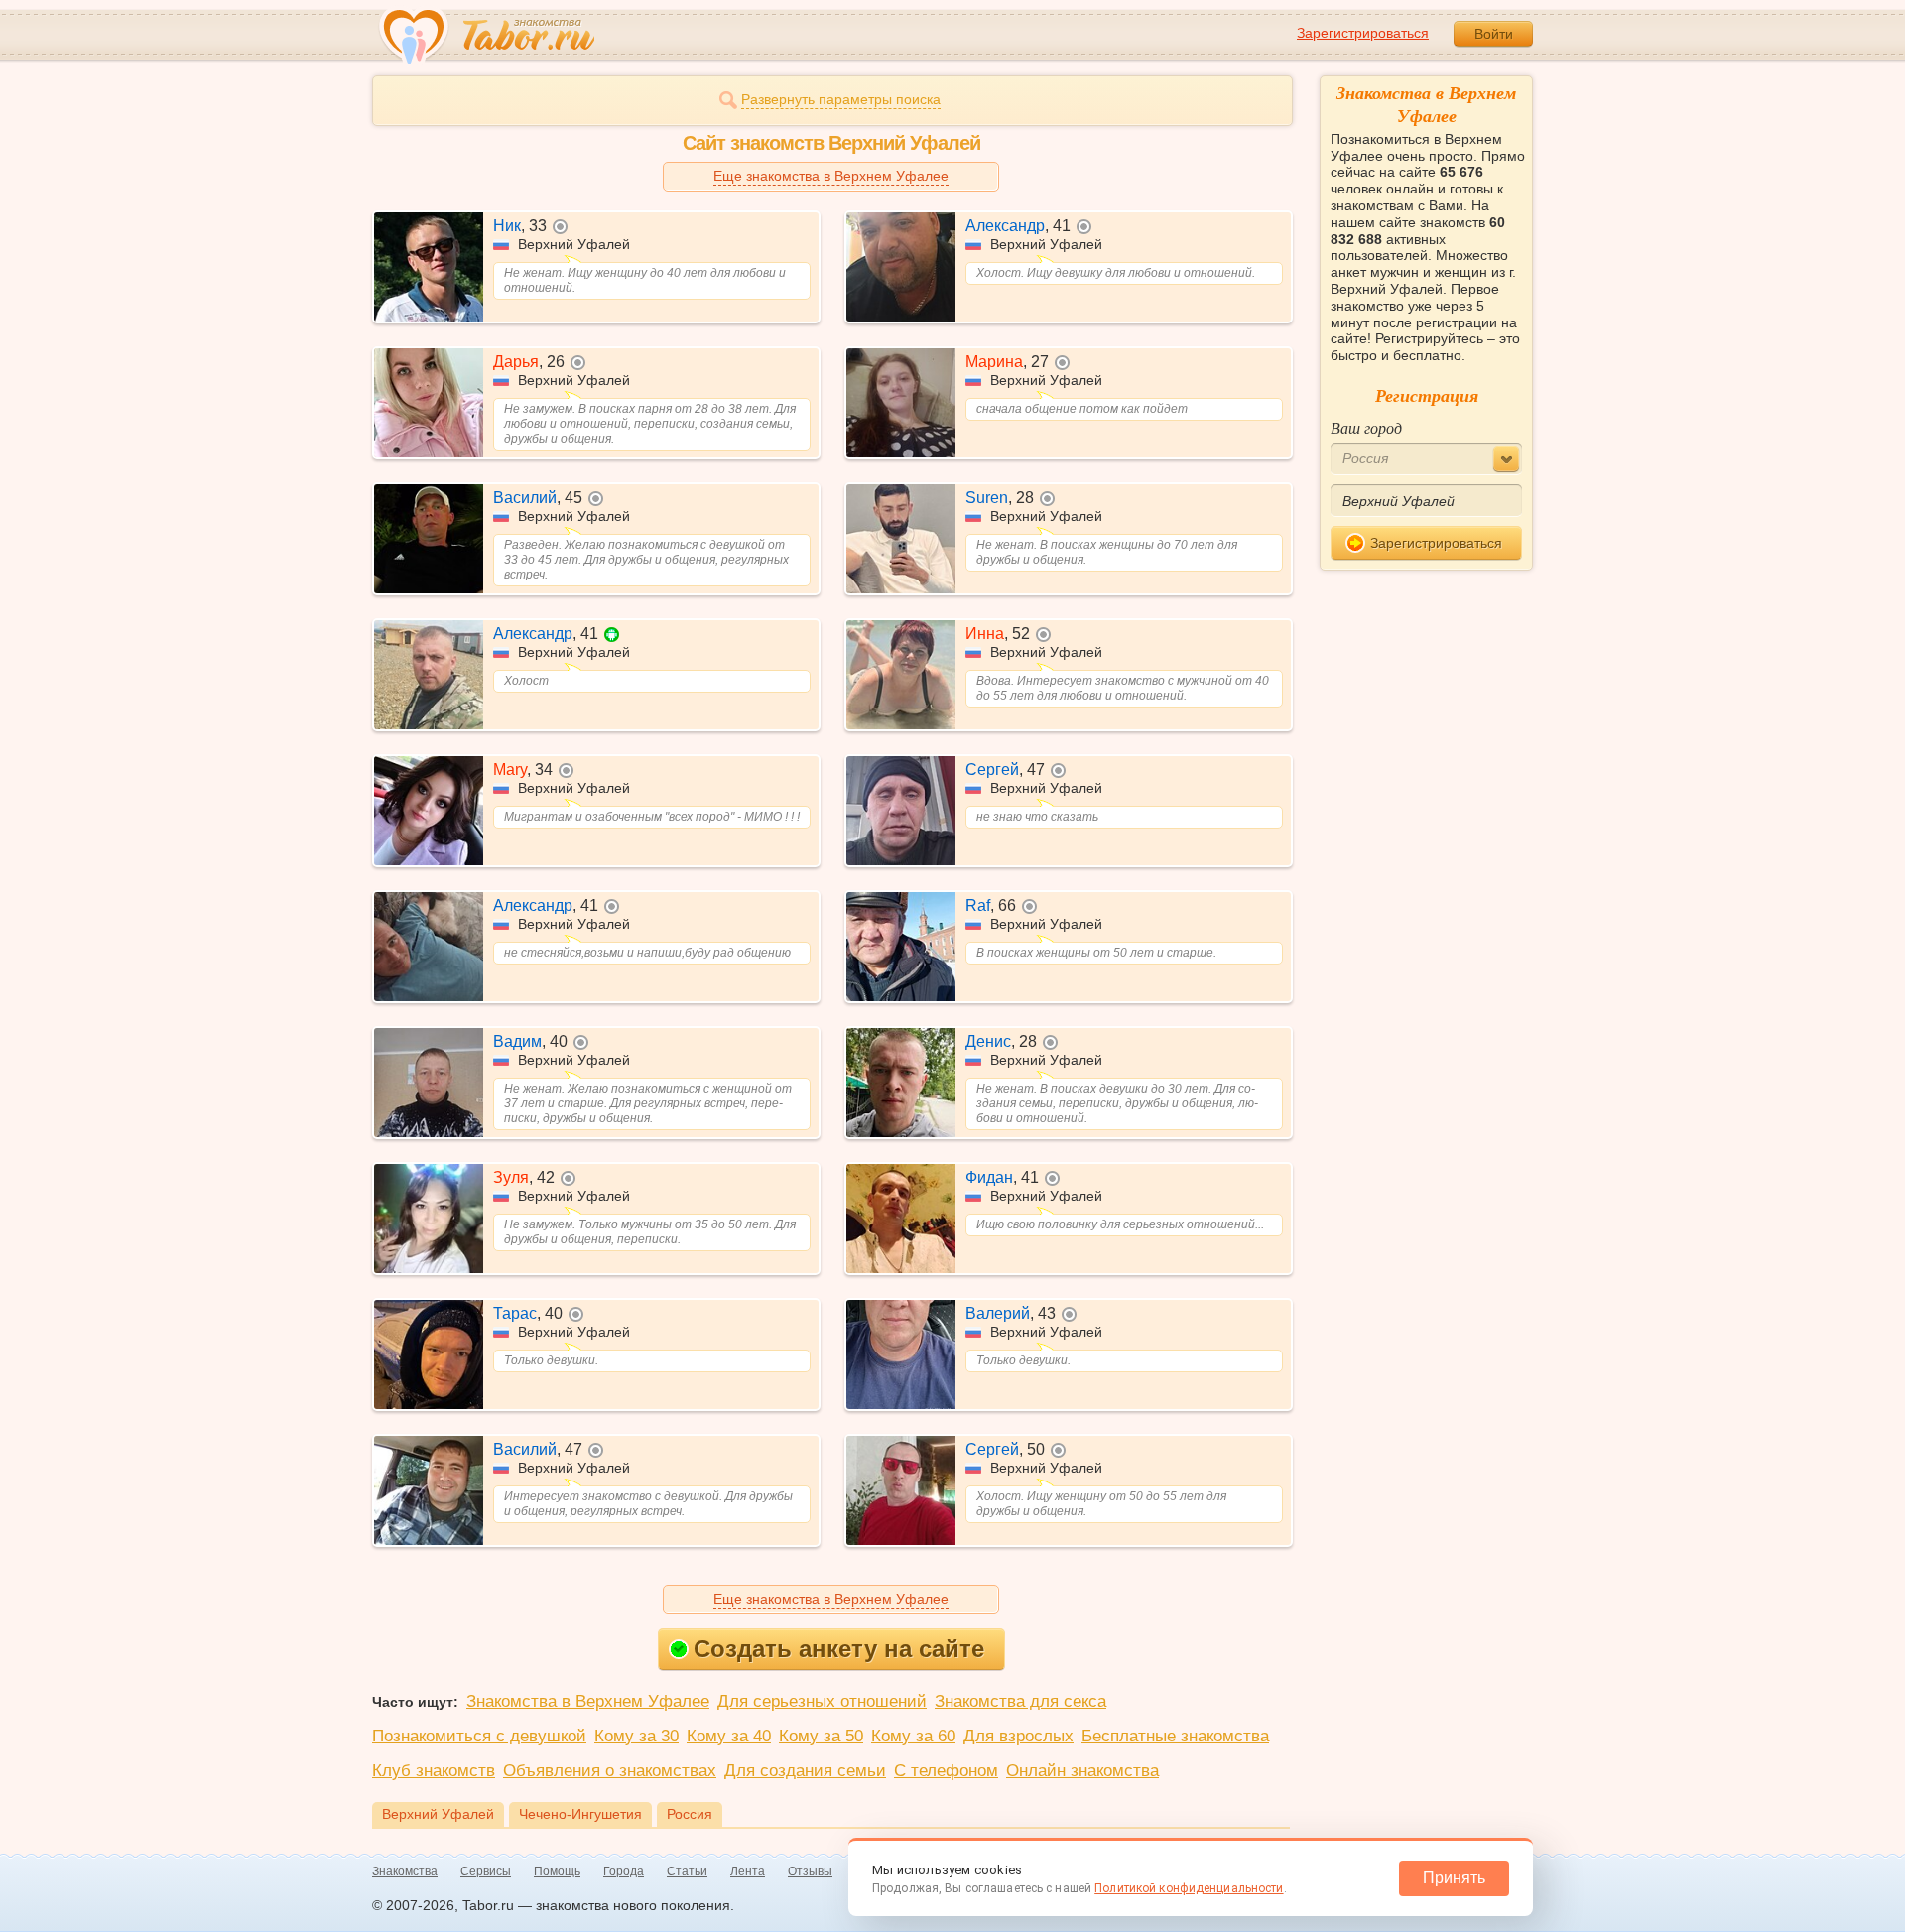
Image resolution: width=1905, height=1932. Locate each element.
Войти (1494, 34)
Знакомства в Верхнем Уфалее (588, 1701)
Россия (690, 1814)
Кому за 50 (821, 1736)
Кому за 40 (729, 1736)
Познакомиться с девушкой (479, 1736)
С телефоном (946, 1771)
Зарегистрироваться (1363, 33)
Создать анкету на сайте (839, 1649)
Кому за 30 (636, 1736)
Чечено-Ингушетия (580, 1814)
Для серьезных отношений (822, 1701)
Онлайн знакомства (1082, 1771)
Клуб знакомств (434, 1771)
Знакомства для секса (1020, 1701)
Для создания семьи (805, 1771)
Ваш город (1366, 427)
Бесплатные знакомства (1175, 1736)
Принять (1454, 1878)
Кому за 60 (913, 1736)
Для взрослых (1018, 1736)
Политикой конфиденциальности (1189, 1888)
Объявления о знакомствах (610, 1771)
